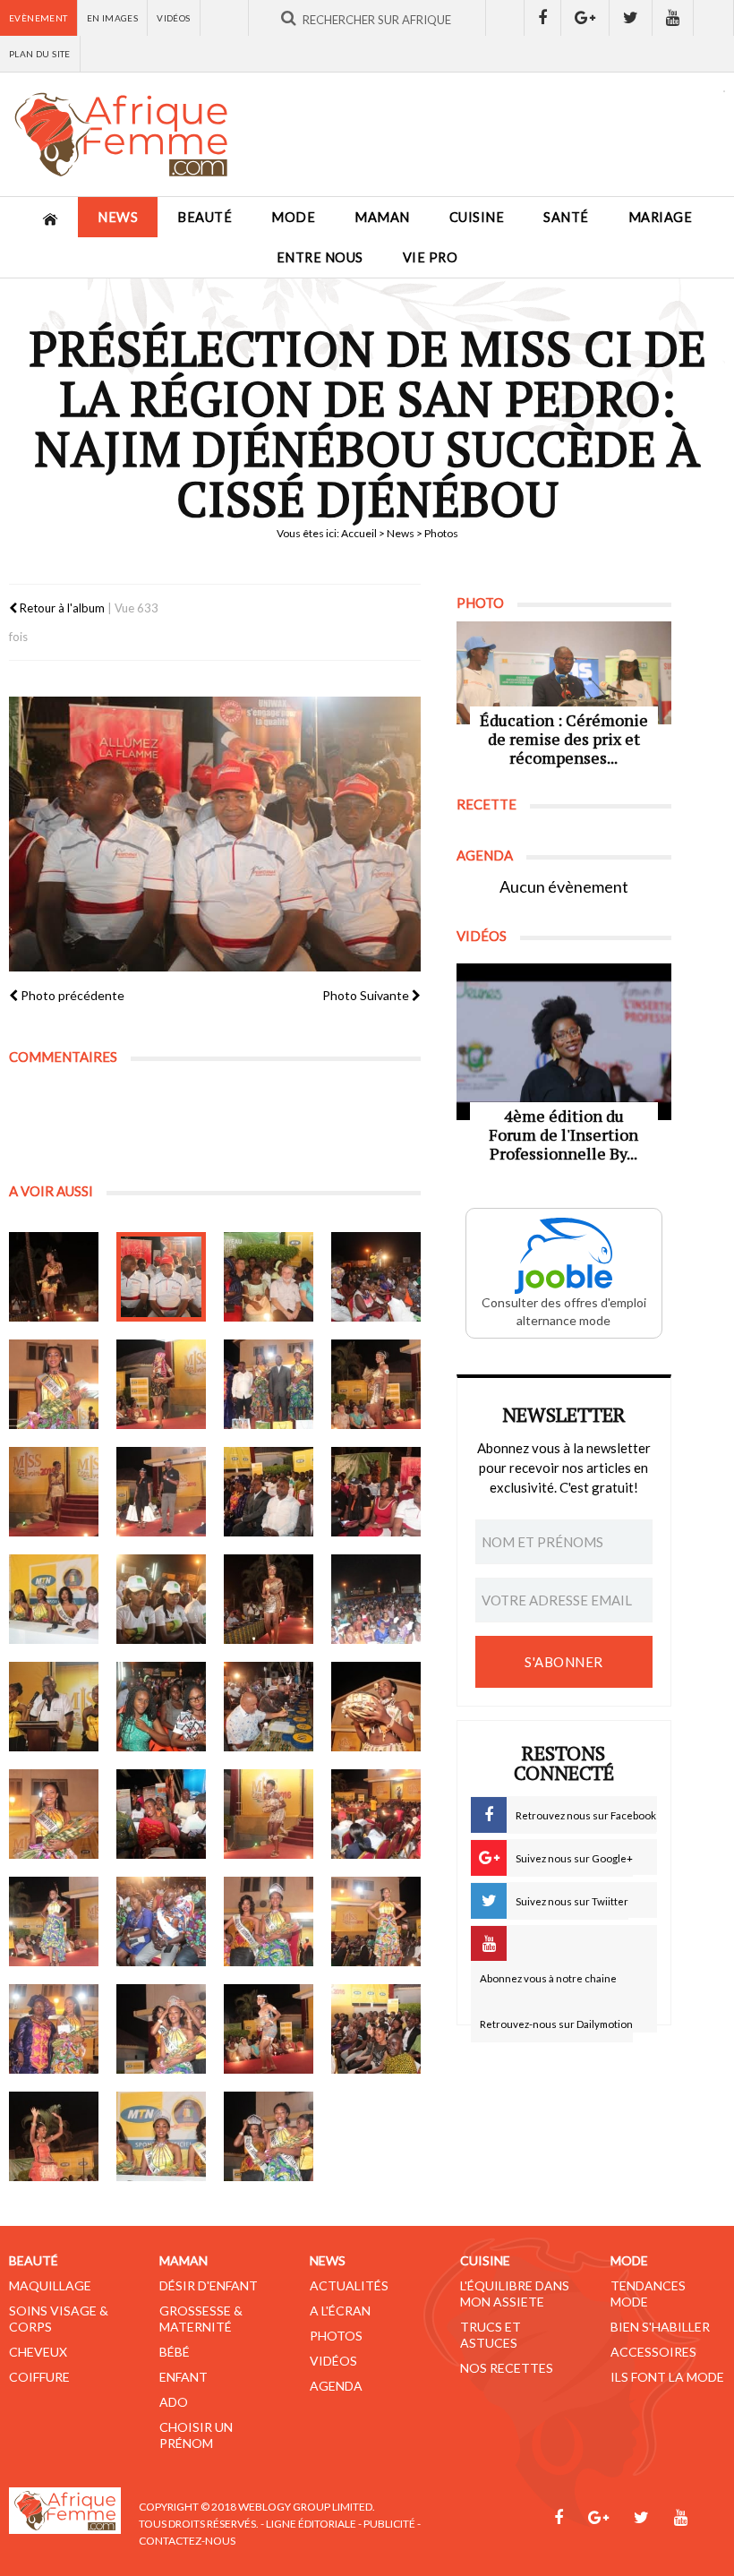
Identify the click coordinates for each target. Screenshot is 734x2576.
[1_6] (161, 1599)
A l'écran (340, 2311)
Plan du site (40, 54)
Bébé (175, 2352)
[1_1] (54, 1277)
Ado (174, 2402)
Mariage (661, 217)
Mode (293, 217)
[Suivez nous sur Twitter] (631, 18)
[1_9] (269, 2136)
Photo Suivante (367, 995)
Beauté (205, 217)
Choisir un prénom (196, 2435)
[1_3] (269, 1277)
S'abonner (564, 1662)
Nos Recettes (507, 2368)
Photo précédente (71, 995)
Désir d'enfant (209, 2285)
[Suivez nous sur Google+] (585, 18)
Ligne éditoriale (311, 2524)
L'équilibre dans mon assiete (515, 2294)
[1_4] (269, 1384)
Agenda (336, 2386)
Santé (566, 217)
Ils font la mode (667, 2377)
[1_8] (161, 2136)
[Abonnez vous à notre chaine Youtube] (673, 18)
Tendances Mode (648, 2294)
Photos (336, 2336)
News (118, 217)
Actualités (349, 2285)
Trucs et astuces (491, 2335)
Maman (382, 217)
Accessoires (653, 2352)
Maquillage (50, 2285)
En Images (113, 18)
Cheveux (38, 2352)
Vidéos (173, 18)
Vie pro (431, 257)
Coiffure (39, 2377)
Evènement (38, 18)
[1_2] (161, 1277)
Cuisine (477, 217)
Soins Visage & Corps (59, 2319)
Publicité (389, 2524)
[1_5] (376, 1384)
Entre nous (320, 257)
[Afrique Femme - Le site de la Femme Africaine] (121, 134)
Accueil (359, 533)
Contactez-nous (187, 2541)
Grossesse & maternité (201, 2319)
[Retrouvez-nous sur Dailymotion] (714, 18)
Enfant (183, 2377)
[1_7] (54, 2136)
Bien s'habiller (660, 2327)
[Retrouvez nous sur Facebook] (542, 18)
